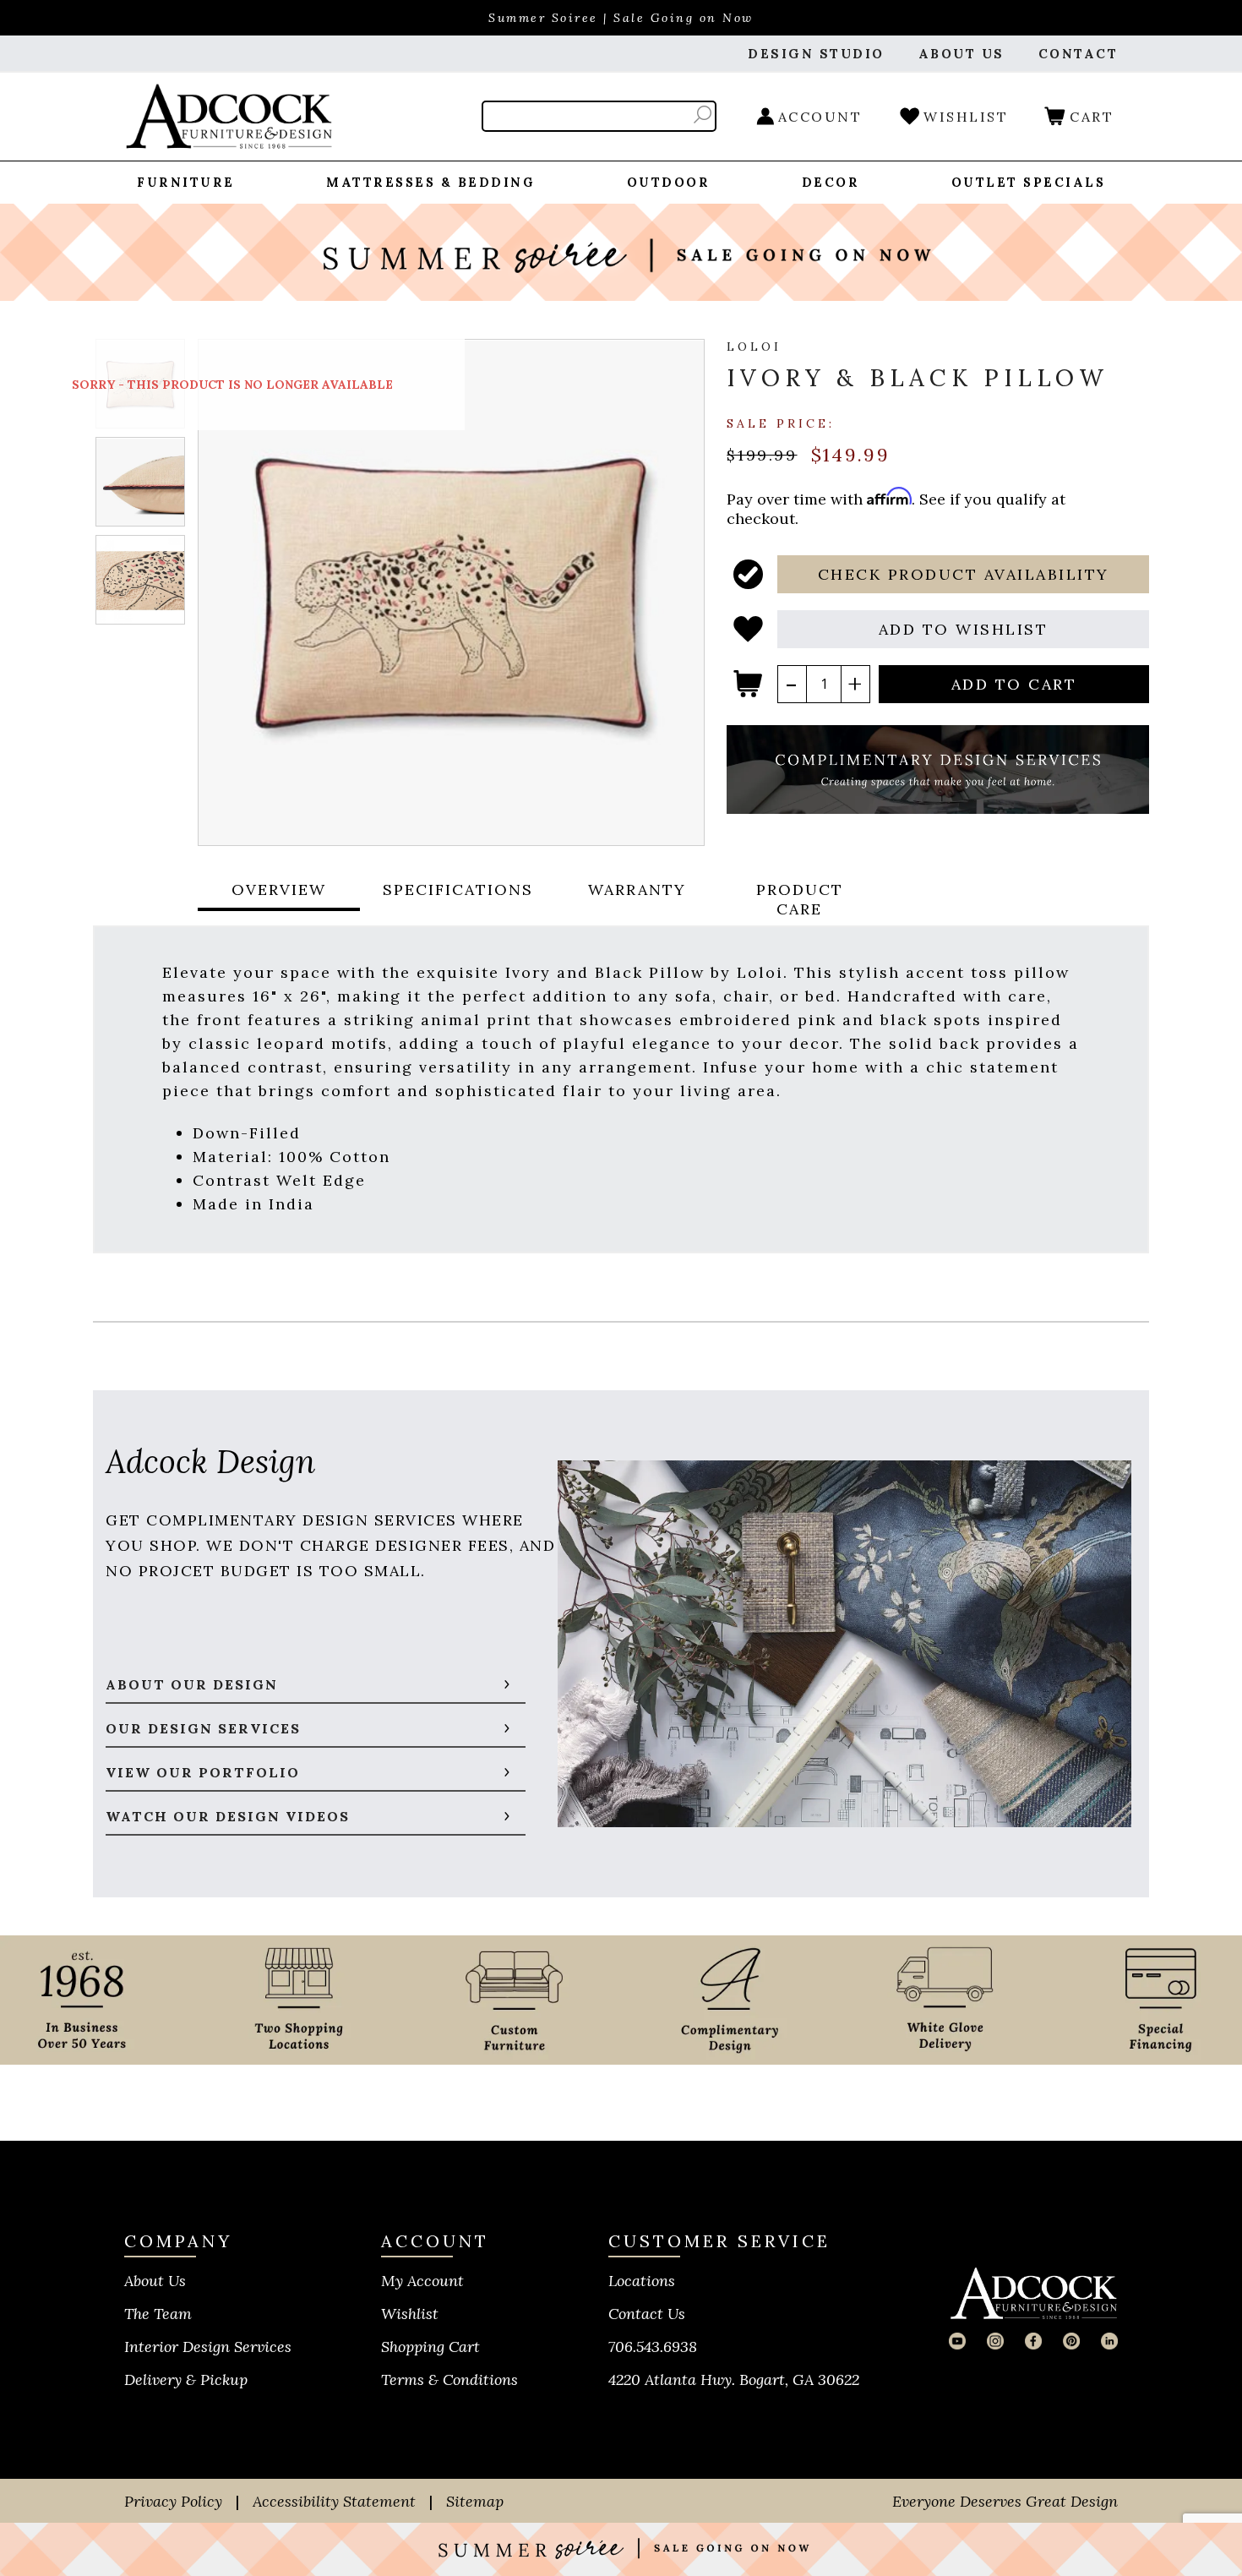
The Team (158, 2314)
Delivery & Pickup (186, 2380)
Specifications (458, 890)
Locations (642, 2281)
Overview (279, 890)
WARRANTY (637, 890)
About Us (155, 2281)
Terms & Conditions (449, 2380)
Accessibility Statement (334, 2501)
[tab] (279, 899)
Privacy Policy (173, 2501)
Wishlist (410, 2314)
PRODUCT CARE (800, 899)
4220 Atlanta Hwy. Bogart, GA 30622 (734, 2380)
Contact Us (647, 2314)
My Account (422, 2281)
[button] (963, 574)
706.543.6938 (653, 2347)
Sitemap (475, 2501)
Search (703, 115)
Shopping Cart (430, 2347)
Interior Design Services (208, 2347)
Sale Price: (781, 423)
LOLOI (754, 347)
